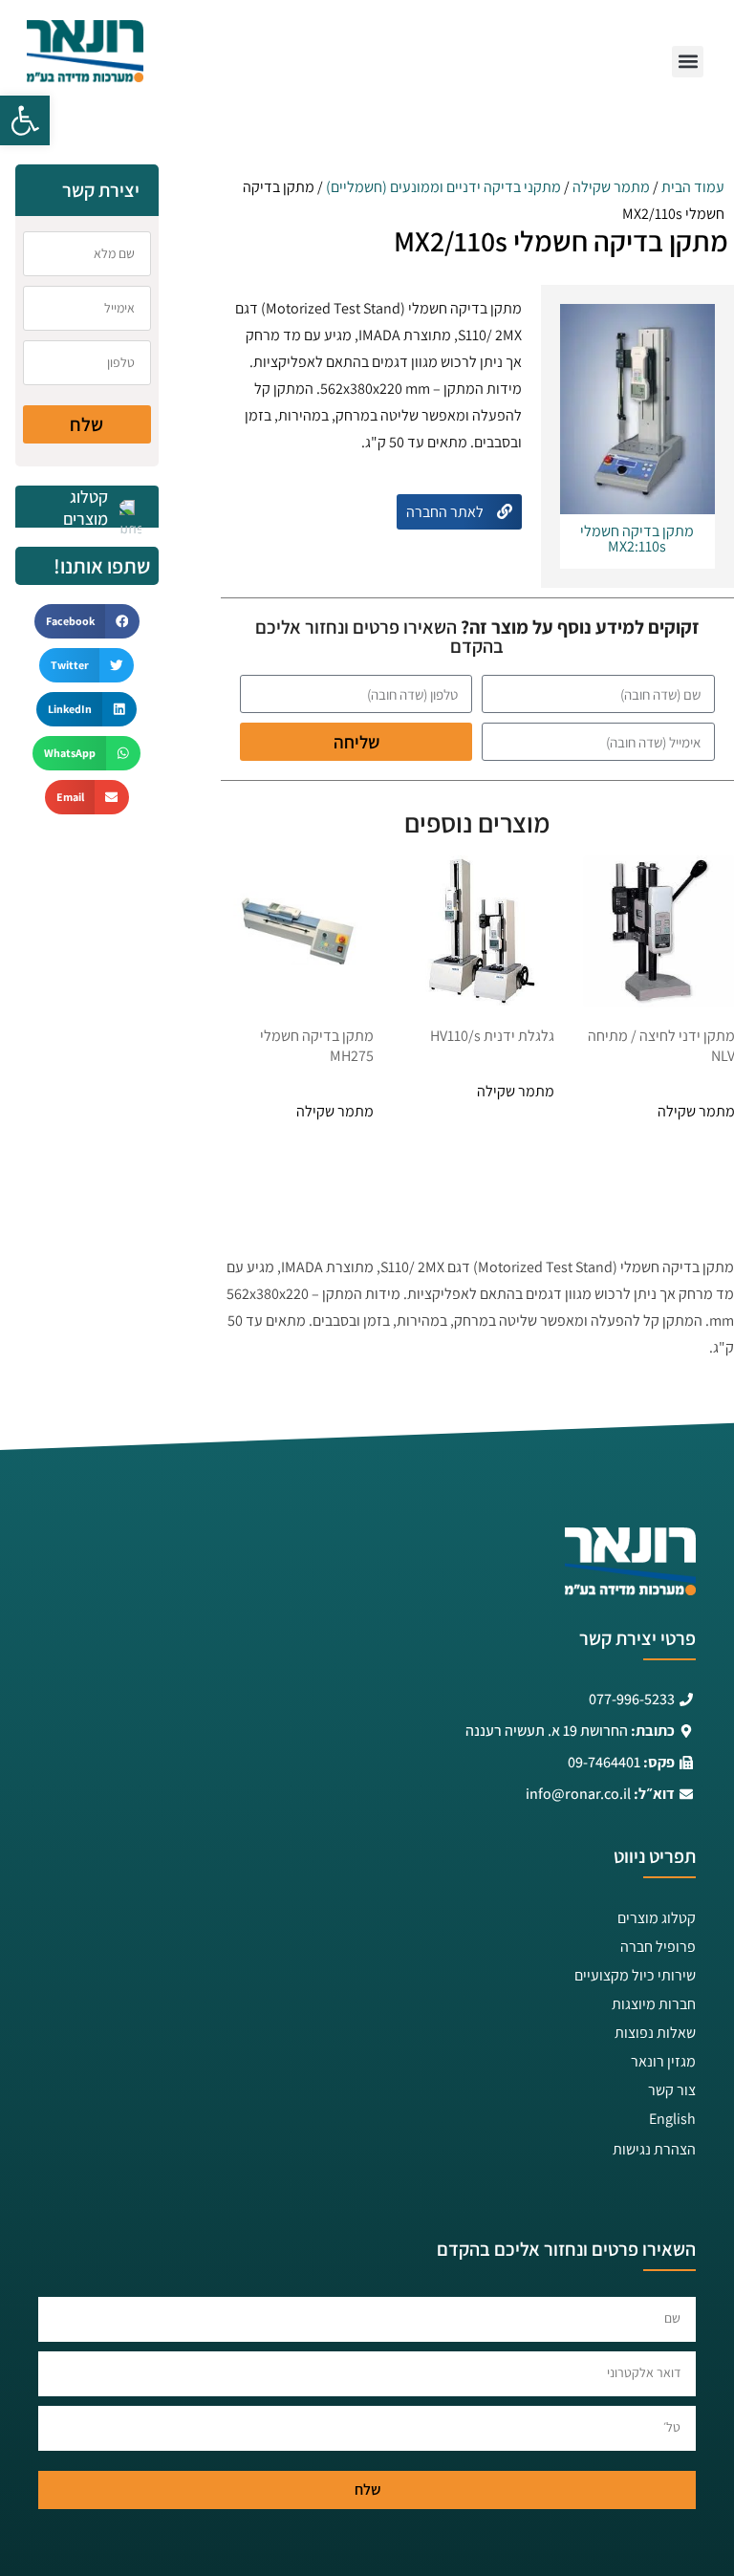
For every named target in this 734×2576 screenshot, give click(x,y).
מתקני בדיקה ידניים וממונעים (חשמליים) (443, 187)
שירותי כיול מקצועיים (635, 1975)
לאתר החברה (446, 512)
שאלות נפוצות (655, 2033)
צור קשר (672, 2090)
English (672, 2119)
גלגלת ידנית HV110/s (492, 1036)
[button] (25, 120)
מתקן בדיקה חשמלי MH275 (317, 1046)
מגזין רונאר (663, 2061)
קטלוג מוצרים (657, 1918)
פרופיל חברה (658, 1947)
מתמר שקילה (611, 187)
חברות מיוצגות (654, 2004)
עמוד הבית (693, 187)
